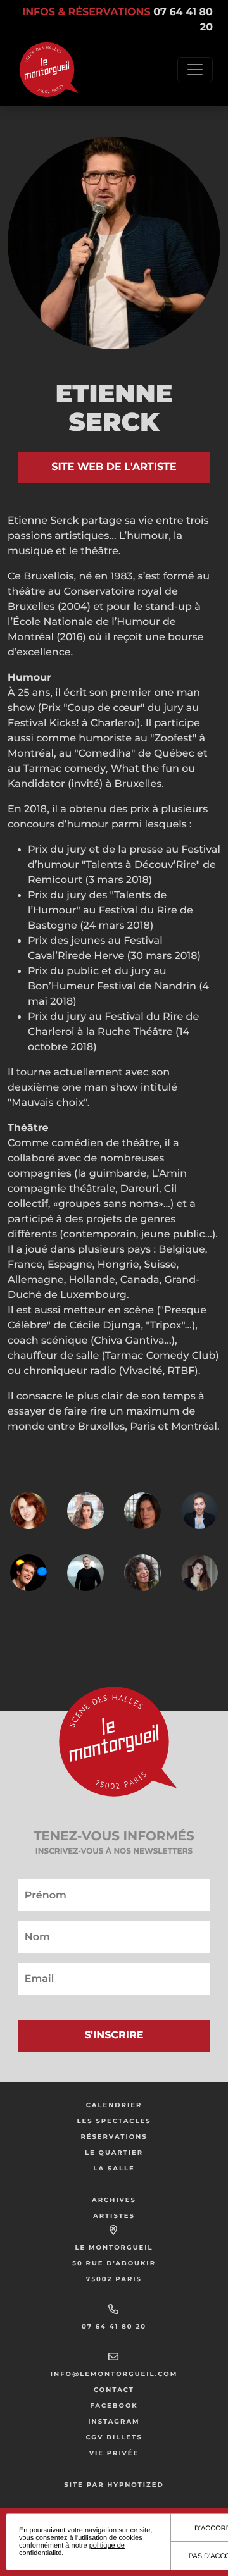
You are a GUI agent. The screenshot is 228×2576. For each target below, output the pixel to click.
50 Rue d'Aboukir (114, 2263)
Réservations (114, 2137)
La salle (114, 2168)
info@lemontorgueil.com (114, 2374)
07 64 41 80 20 (114, 2326)
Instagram (114, 2421)
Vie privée (114, 2453)
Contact (114, 2390)
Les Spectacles (114, 2121)
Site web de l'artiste (114, 467)
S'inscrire (114, 2035)
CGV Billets (114, 2437)
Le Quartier (114, 2152)
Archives (114, 2200)
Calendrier (114, 2105)
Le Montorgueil (114, 2247)
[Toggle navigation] (195, 70)
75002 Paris (114, 2279)
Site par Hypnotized (114, 2485)
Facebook (114, 2406)
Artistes (114, 2216)
